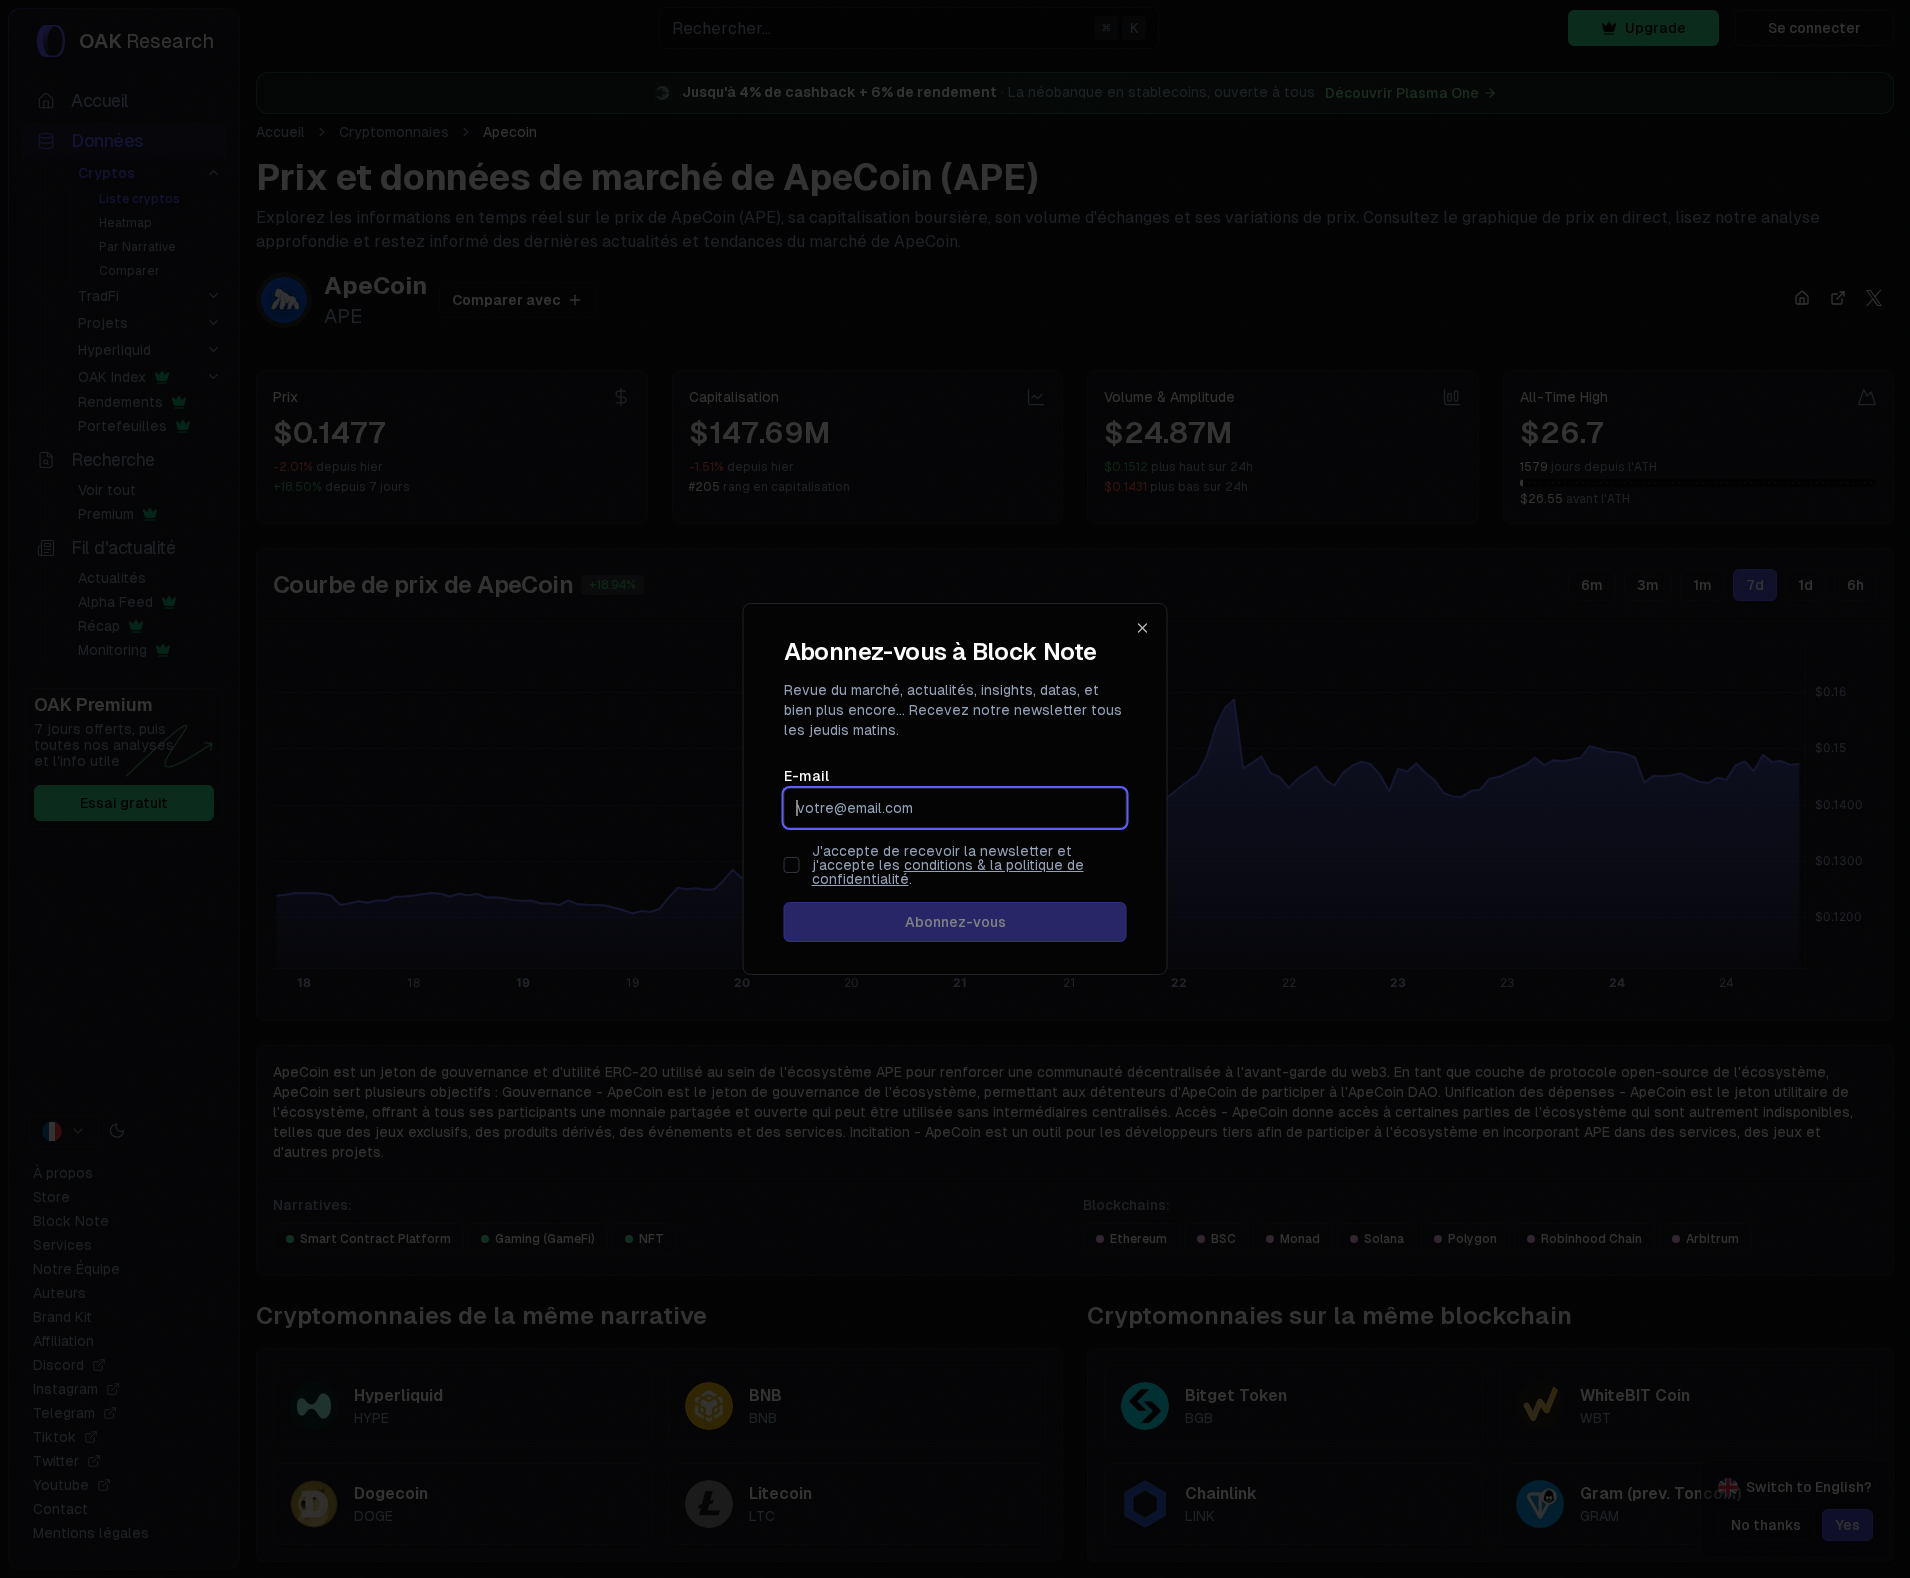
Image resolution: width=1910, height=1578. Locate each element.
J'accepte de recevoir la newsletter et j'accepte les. (948, 865)
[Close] (1143, 628)
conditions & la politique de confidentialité (948, 872)
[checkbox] (792, 865)
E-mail (806, 776)
